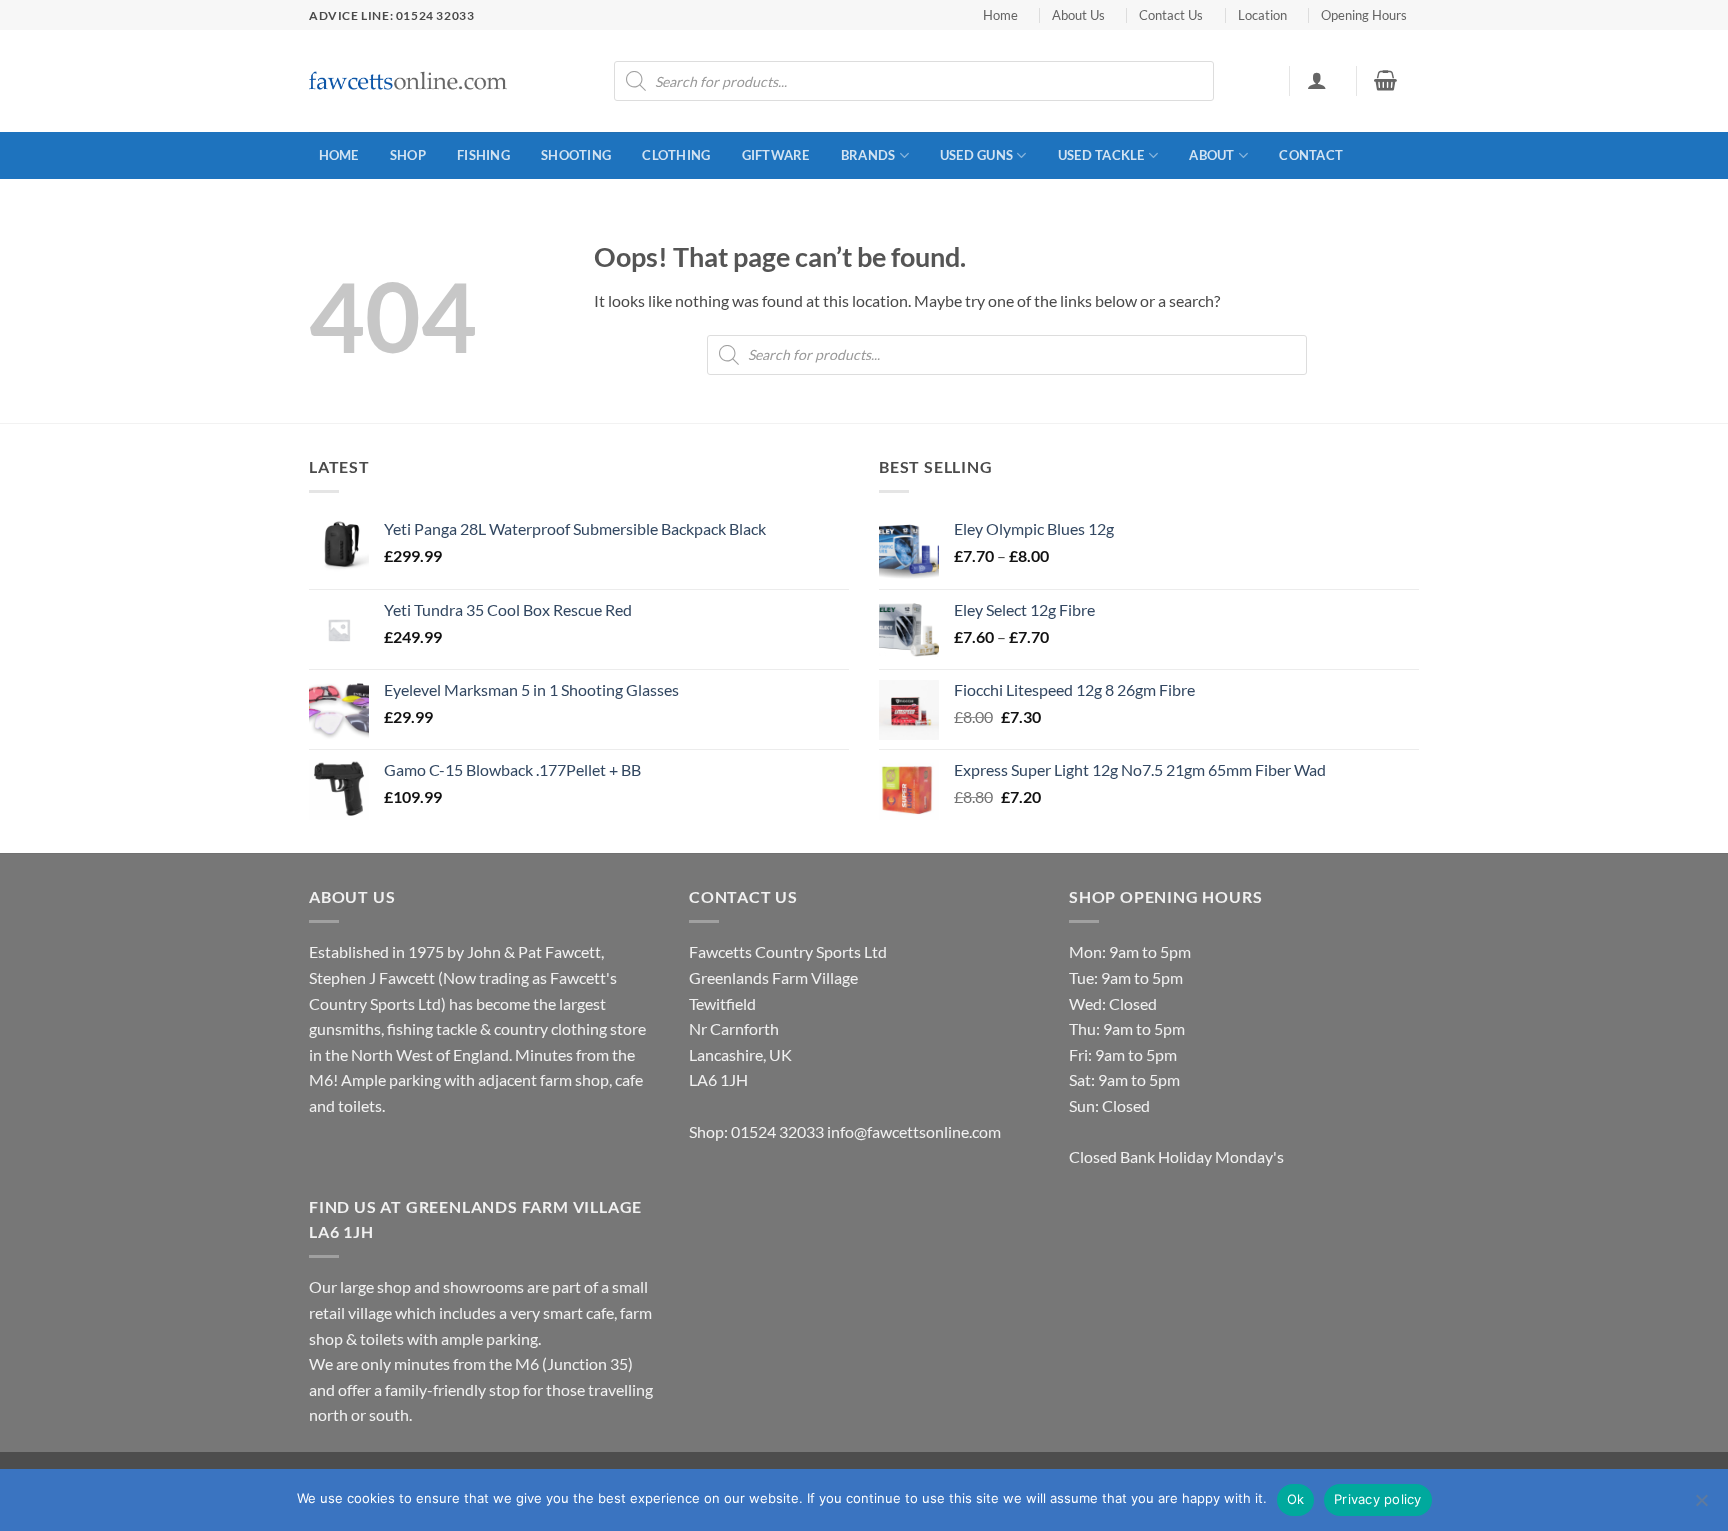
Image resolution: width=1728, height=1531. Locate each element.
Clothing (676, 155)
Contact (1311, 155)
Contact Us (1171, 15)
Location (1262, 15)
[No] (1701, 1506)
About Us (1078, 15)
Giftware (776, 155)
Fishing (483, 155)
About (1211, 155)
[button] (1316, 80)
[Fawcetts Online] (409, 81)
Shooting (576, 155)
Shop (408, 155)
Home (1000, 15)
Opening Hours (1364, 15)
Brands (868, 155)
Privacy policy (1378, 1499)
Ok (1296, 1499)
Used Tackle (1101, 155)
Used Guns (976, 155)
